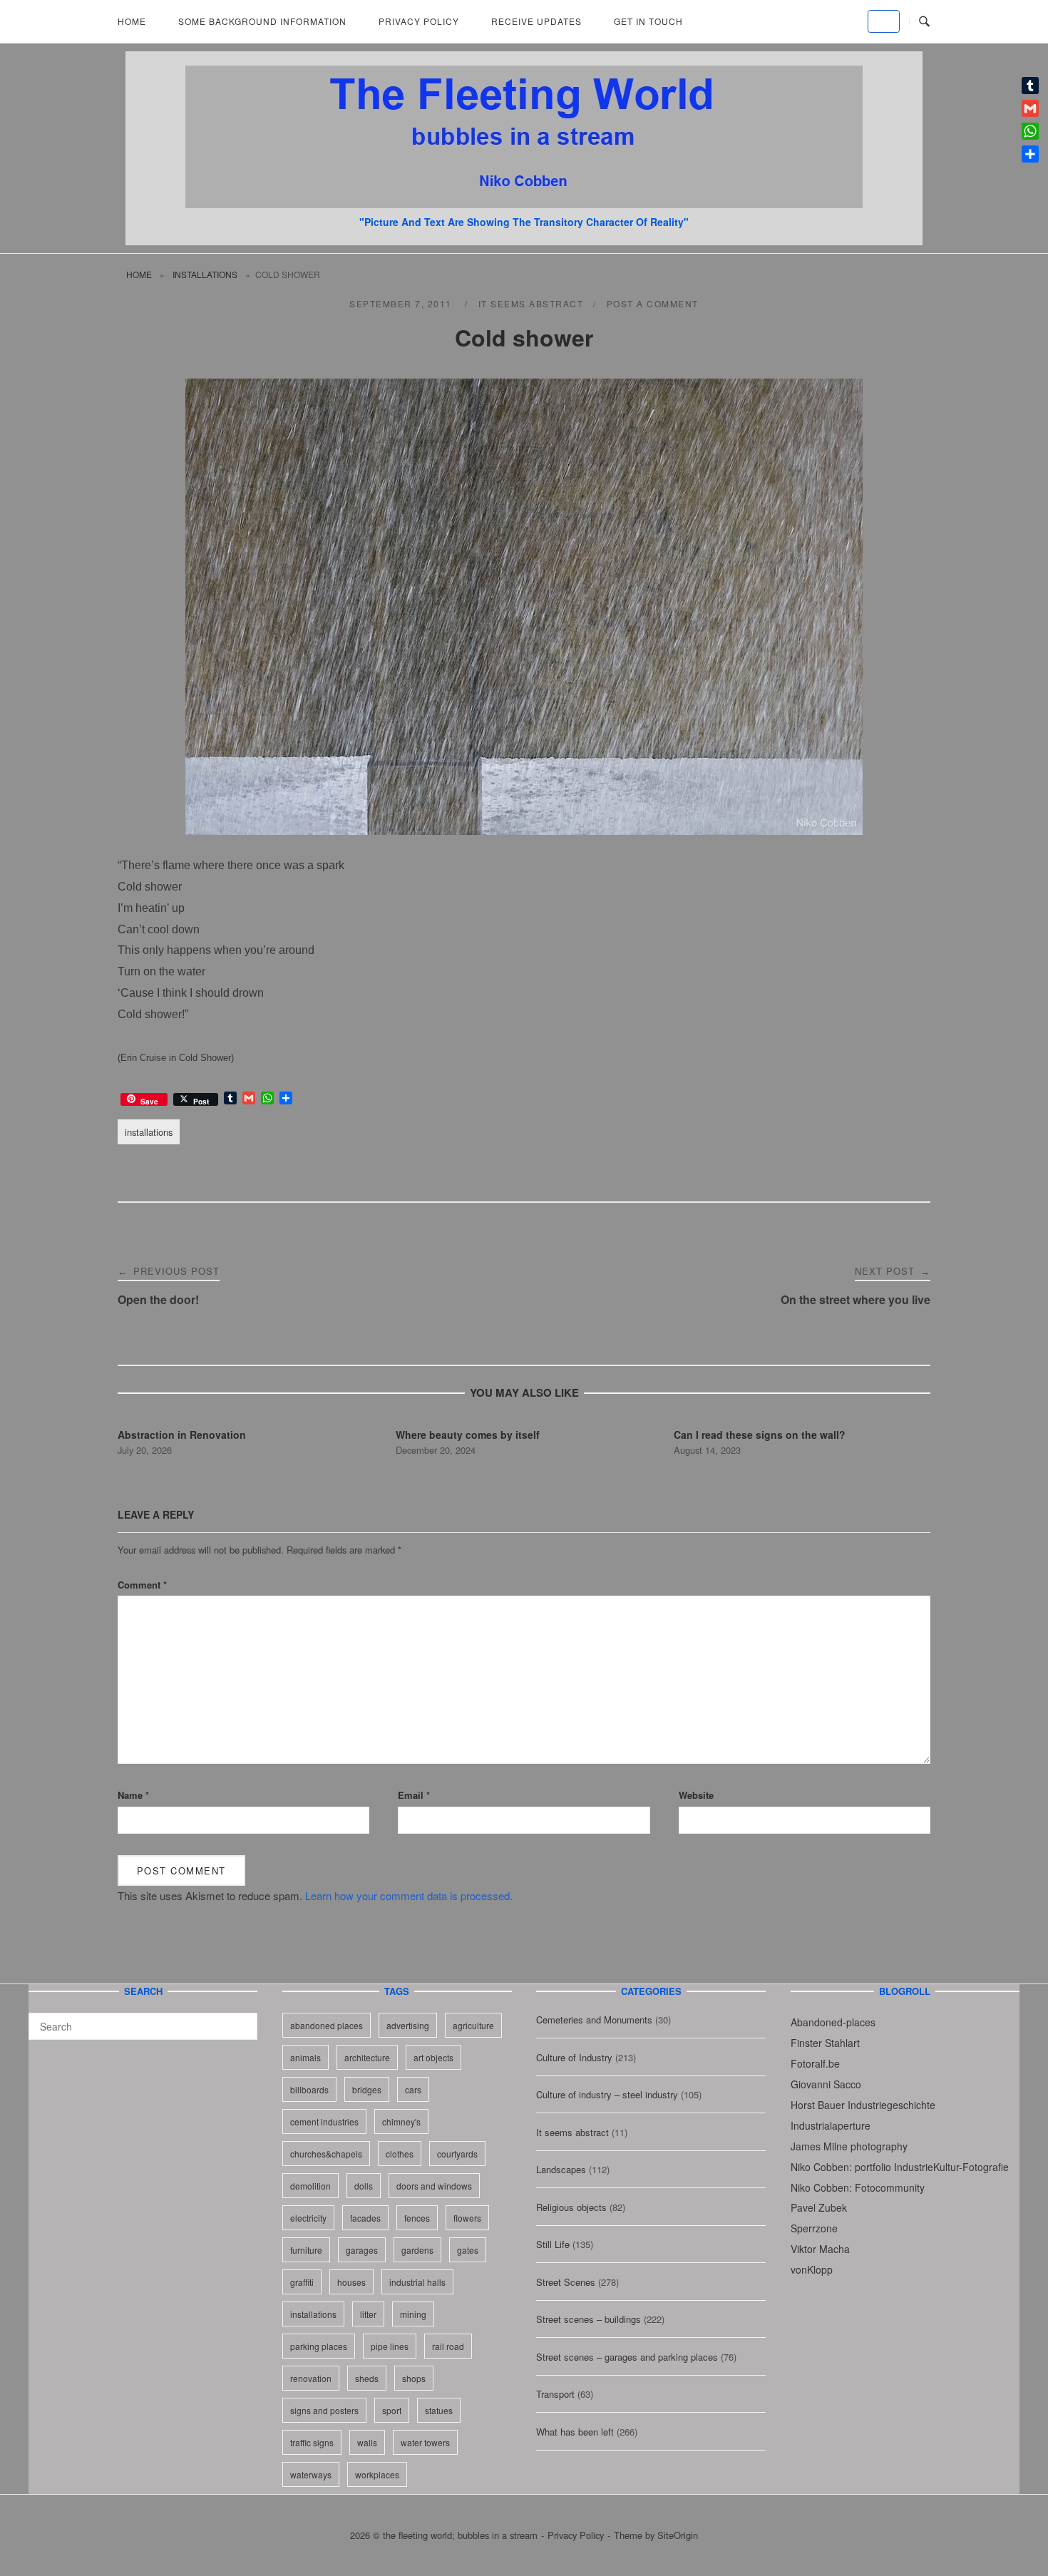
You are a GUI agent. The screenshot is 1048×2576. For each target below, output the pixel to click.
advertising (408, 2025)
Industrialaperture (831, 2125)
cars (413, 2089)
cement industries (324, 2121)
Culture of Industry (574, 2057)
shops (414, 2378)
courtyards (457, 2154)
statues (439, 2410)
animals (305, 2057)
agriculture (473, 2025)
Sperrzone (814, 2228)
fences (417, 2218)
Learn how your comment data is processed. (409, 1895)
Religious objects (571, 2207)
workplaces (377, 2474)
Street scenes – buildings (589, 2319)
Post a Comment (653, 303)
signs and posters (324, 2410)
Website (696, 1795)
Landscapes (561, 2169)
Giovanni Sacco (826, 2084)
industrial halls (417, 2282)
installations (205, 274)
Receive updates (536, 21)
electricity (308, 2218)
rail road (448, 2346)
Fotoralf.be (815, 2063)
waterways (311, 2474)
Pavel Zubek (819, 2207)
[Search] (241, 2020)
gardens (417, 2250)
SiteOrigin (678, 2535)
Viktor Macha (820, 2249)
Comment (142, 1585)
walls (367, 2442)
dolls (364, 2186)
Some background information (262, 21)
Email (414, 1795)
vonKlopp (812, 2269)
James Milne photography (849, 2146)
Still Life (553, 2244)
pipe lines (390, 2346)
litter (368, 2314)
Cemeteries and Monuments (594, 2020)
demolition (310, 2186)
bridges (367, 2089)
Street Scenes (566, 2282)
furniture (306, 2250)
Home (132, 21)
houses (351, 2282)
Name (133, 1795)
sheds (367, 2378)
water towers (425, 2442)
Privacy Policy (419, 21)
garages (362, 2250)
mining (413, 2314)
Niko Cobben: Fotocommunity (858, 2187)
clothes (400, 2154)
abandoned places (327, 2025)
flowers (467, 2218)
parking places (319, 2346)
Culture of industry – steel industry (607, 2094)
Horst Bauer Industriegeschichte (863, 2105)
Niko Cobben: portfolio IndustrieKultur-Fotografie (900, 2167)
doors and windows (434, 2186)
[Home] (524, 204)
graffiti (302, 2282)
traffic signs (312, 2442)
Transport (555, 2394)
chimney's (401, 2121)
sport (392, 2410)
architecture (367, 2057)
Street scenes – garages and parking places (627, 2357)
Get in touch (648, 21)
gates (468, 2250)
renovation (311, 2378)
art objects (433, 2057)
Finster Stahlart (825, 2043)
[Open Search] (924, 22)
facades (365, 2218)
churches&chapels (326, 2154)
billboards (309, 2089)
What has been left (575, 2432)
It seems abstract (531, 303)
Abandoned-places (833, 2022)
